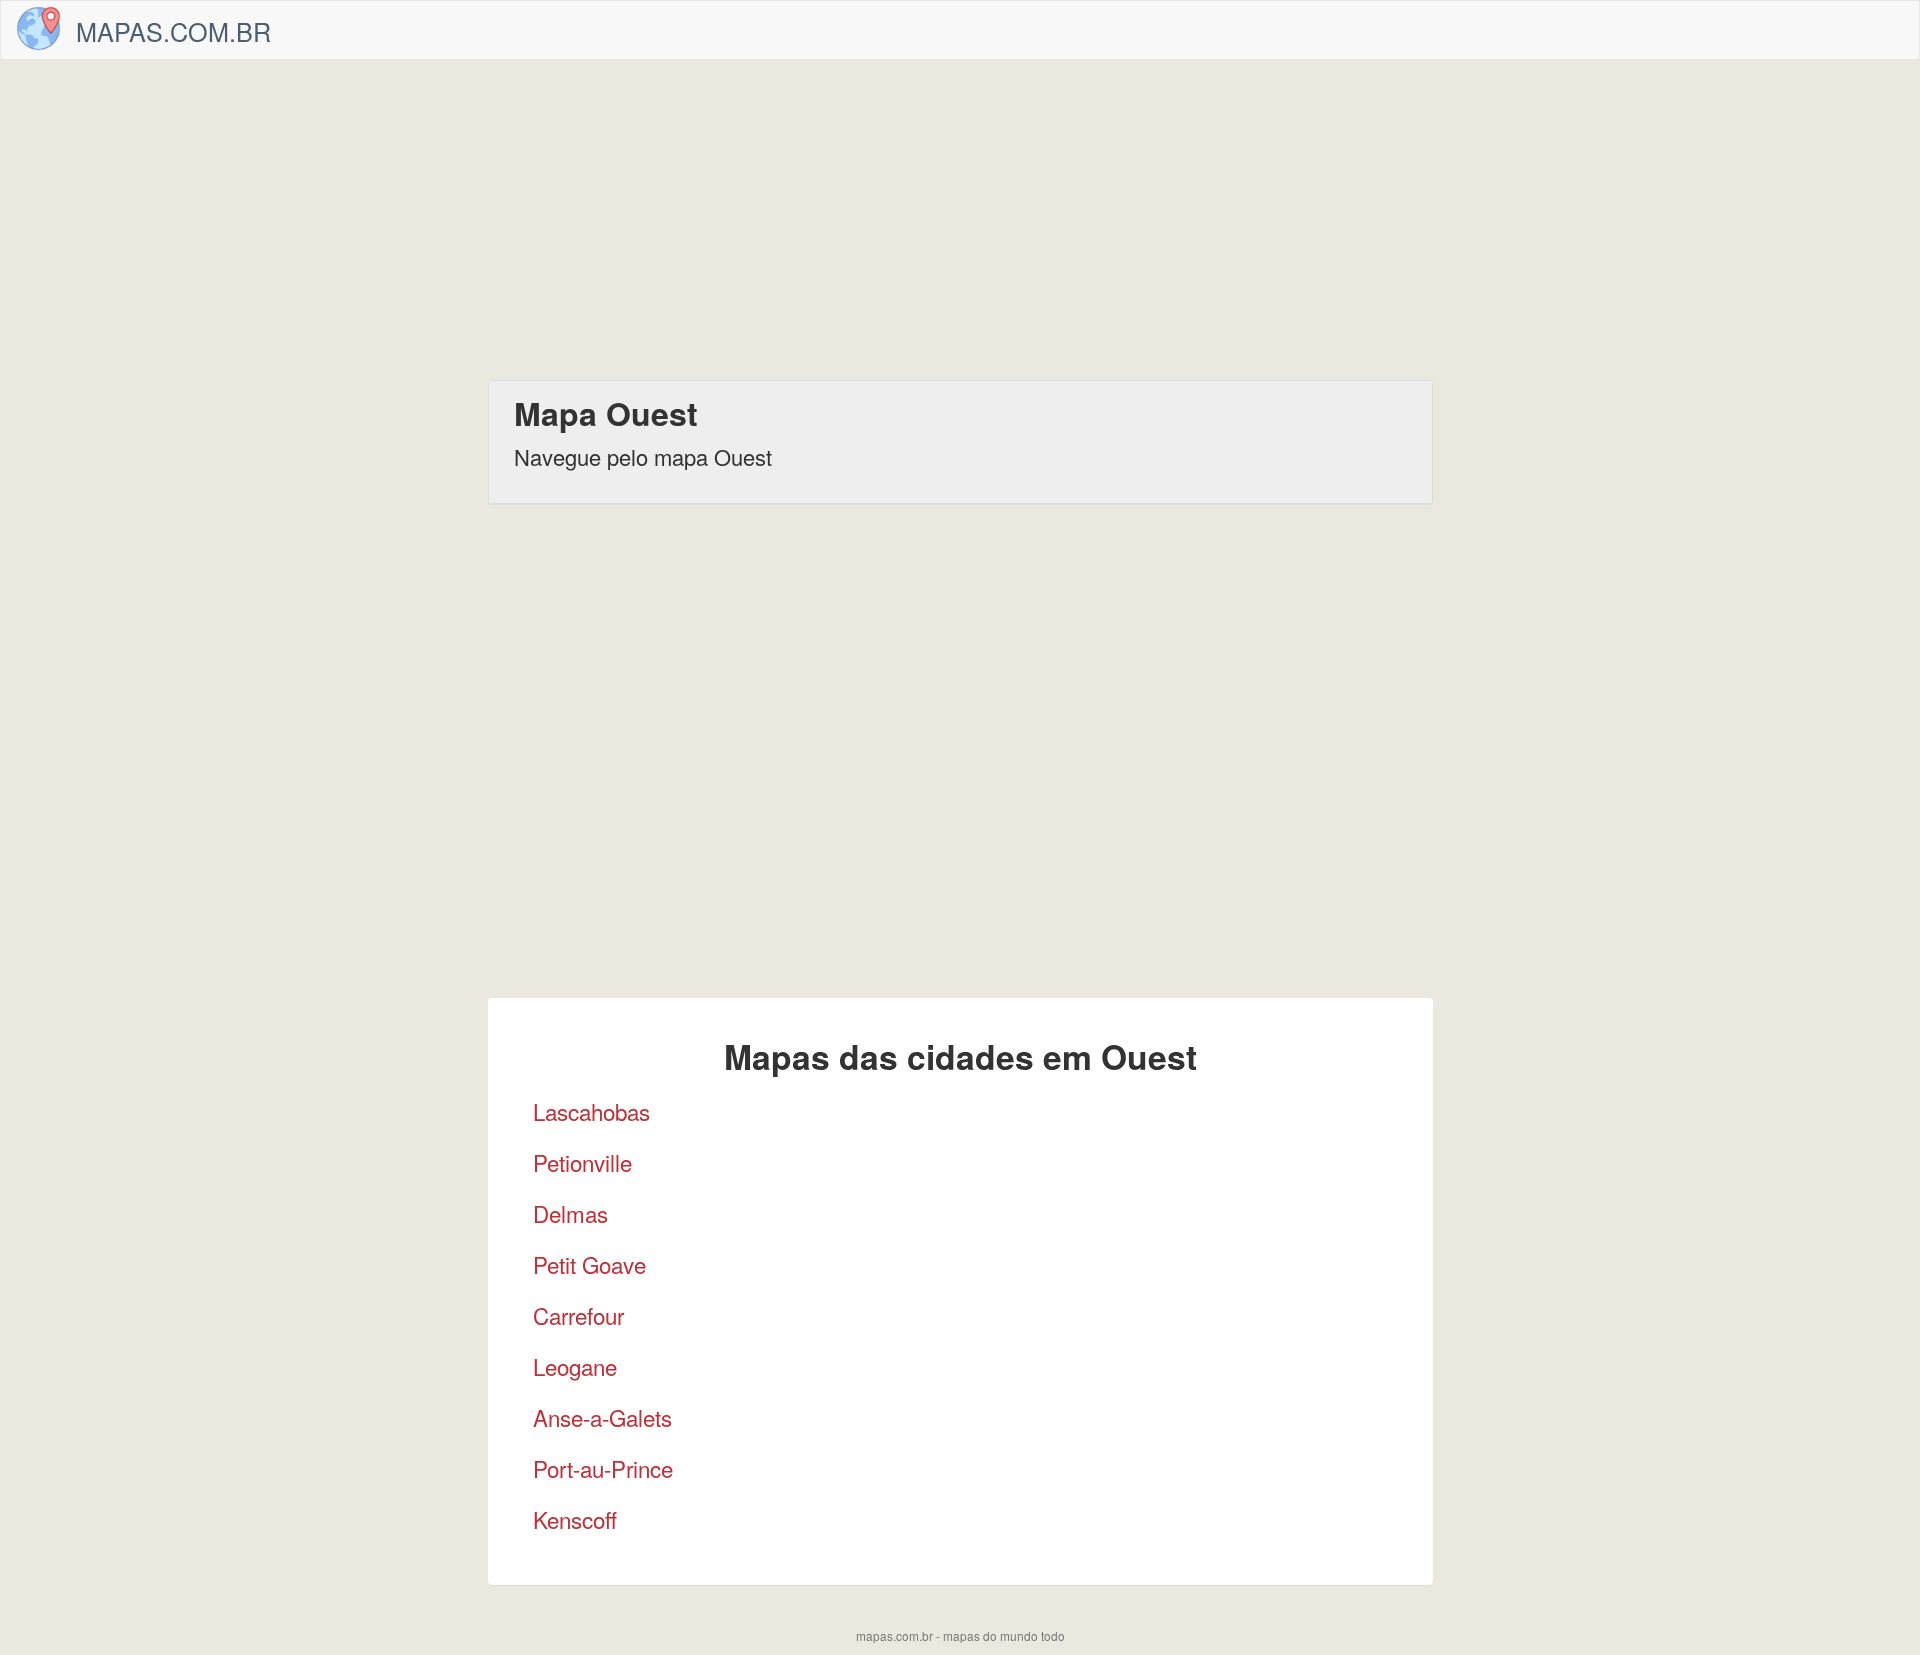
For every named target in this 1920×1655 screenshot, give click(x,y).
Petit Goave (589, 1264)
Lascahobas (591, 1111)
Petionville (582, 1162)
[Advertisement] (960, 220)
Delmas (570, 1213)
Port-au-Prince (603, 1468)
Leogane (575, 1366)
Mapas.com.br (173, 31)
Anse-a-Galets (602, 1417)
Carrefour (578, 1315)
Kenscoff (575, 1519)
